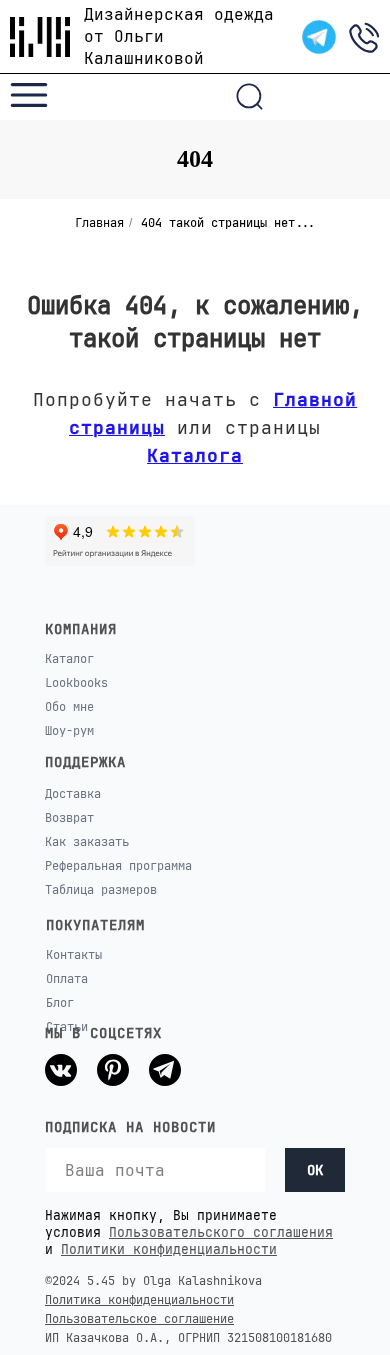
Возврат (69, 818)
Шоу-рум (69, 731)
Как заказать (87, 842)
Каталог (69, 659)
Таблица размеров (101, 890)
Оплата (67, 979)
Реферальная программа (118, 866)
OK (315, 1170)
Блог (60, 1003)
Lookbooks (76, 683)
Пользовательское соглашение (139, 1319)
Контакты (74, 955)
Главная (99, 223)
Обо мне (69, 707)
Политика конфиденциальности (139, 1300)
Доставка (73, 794)
